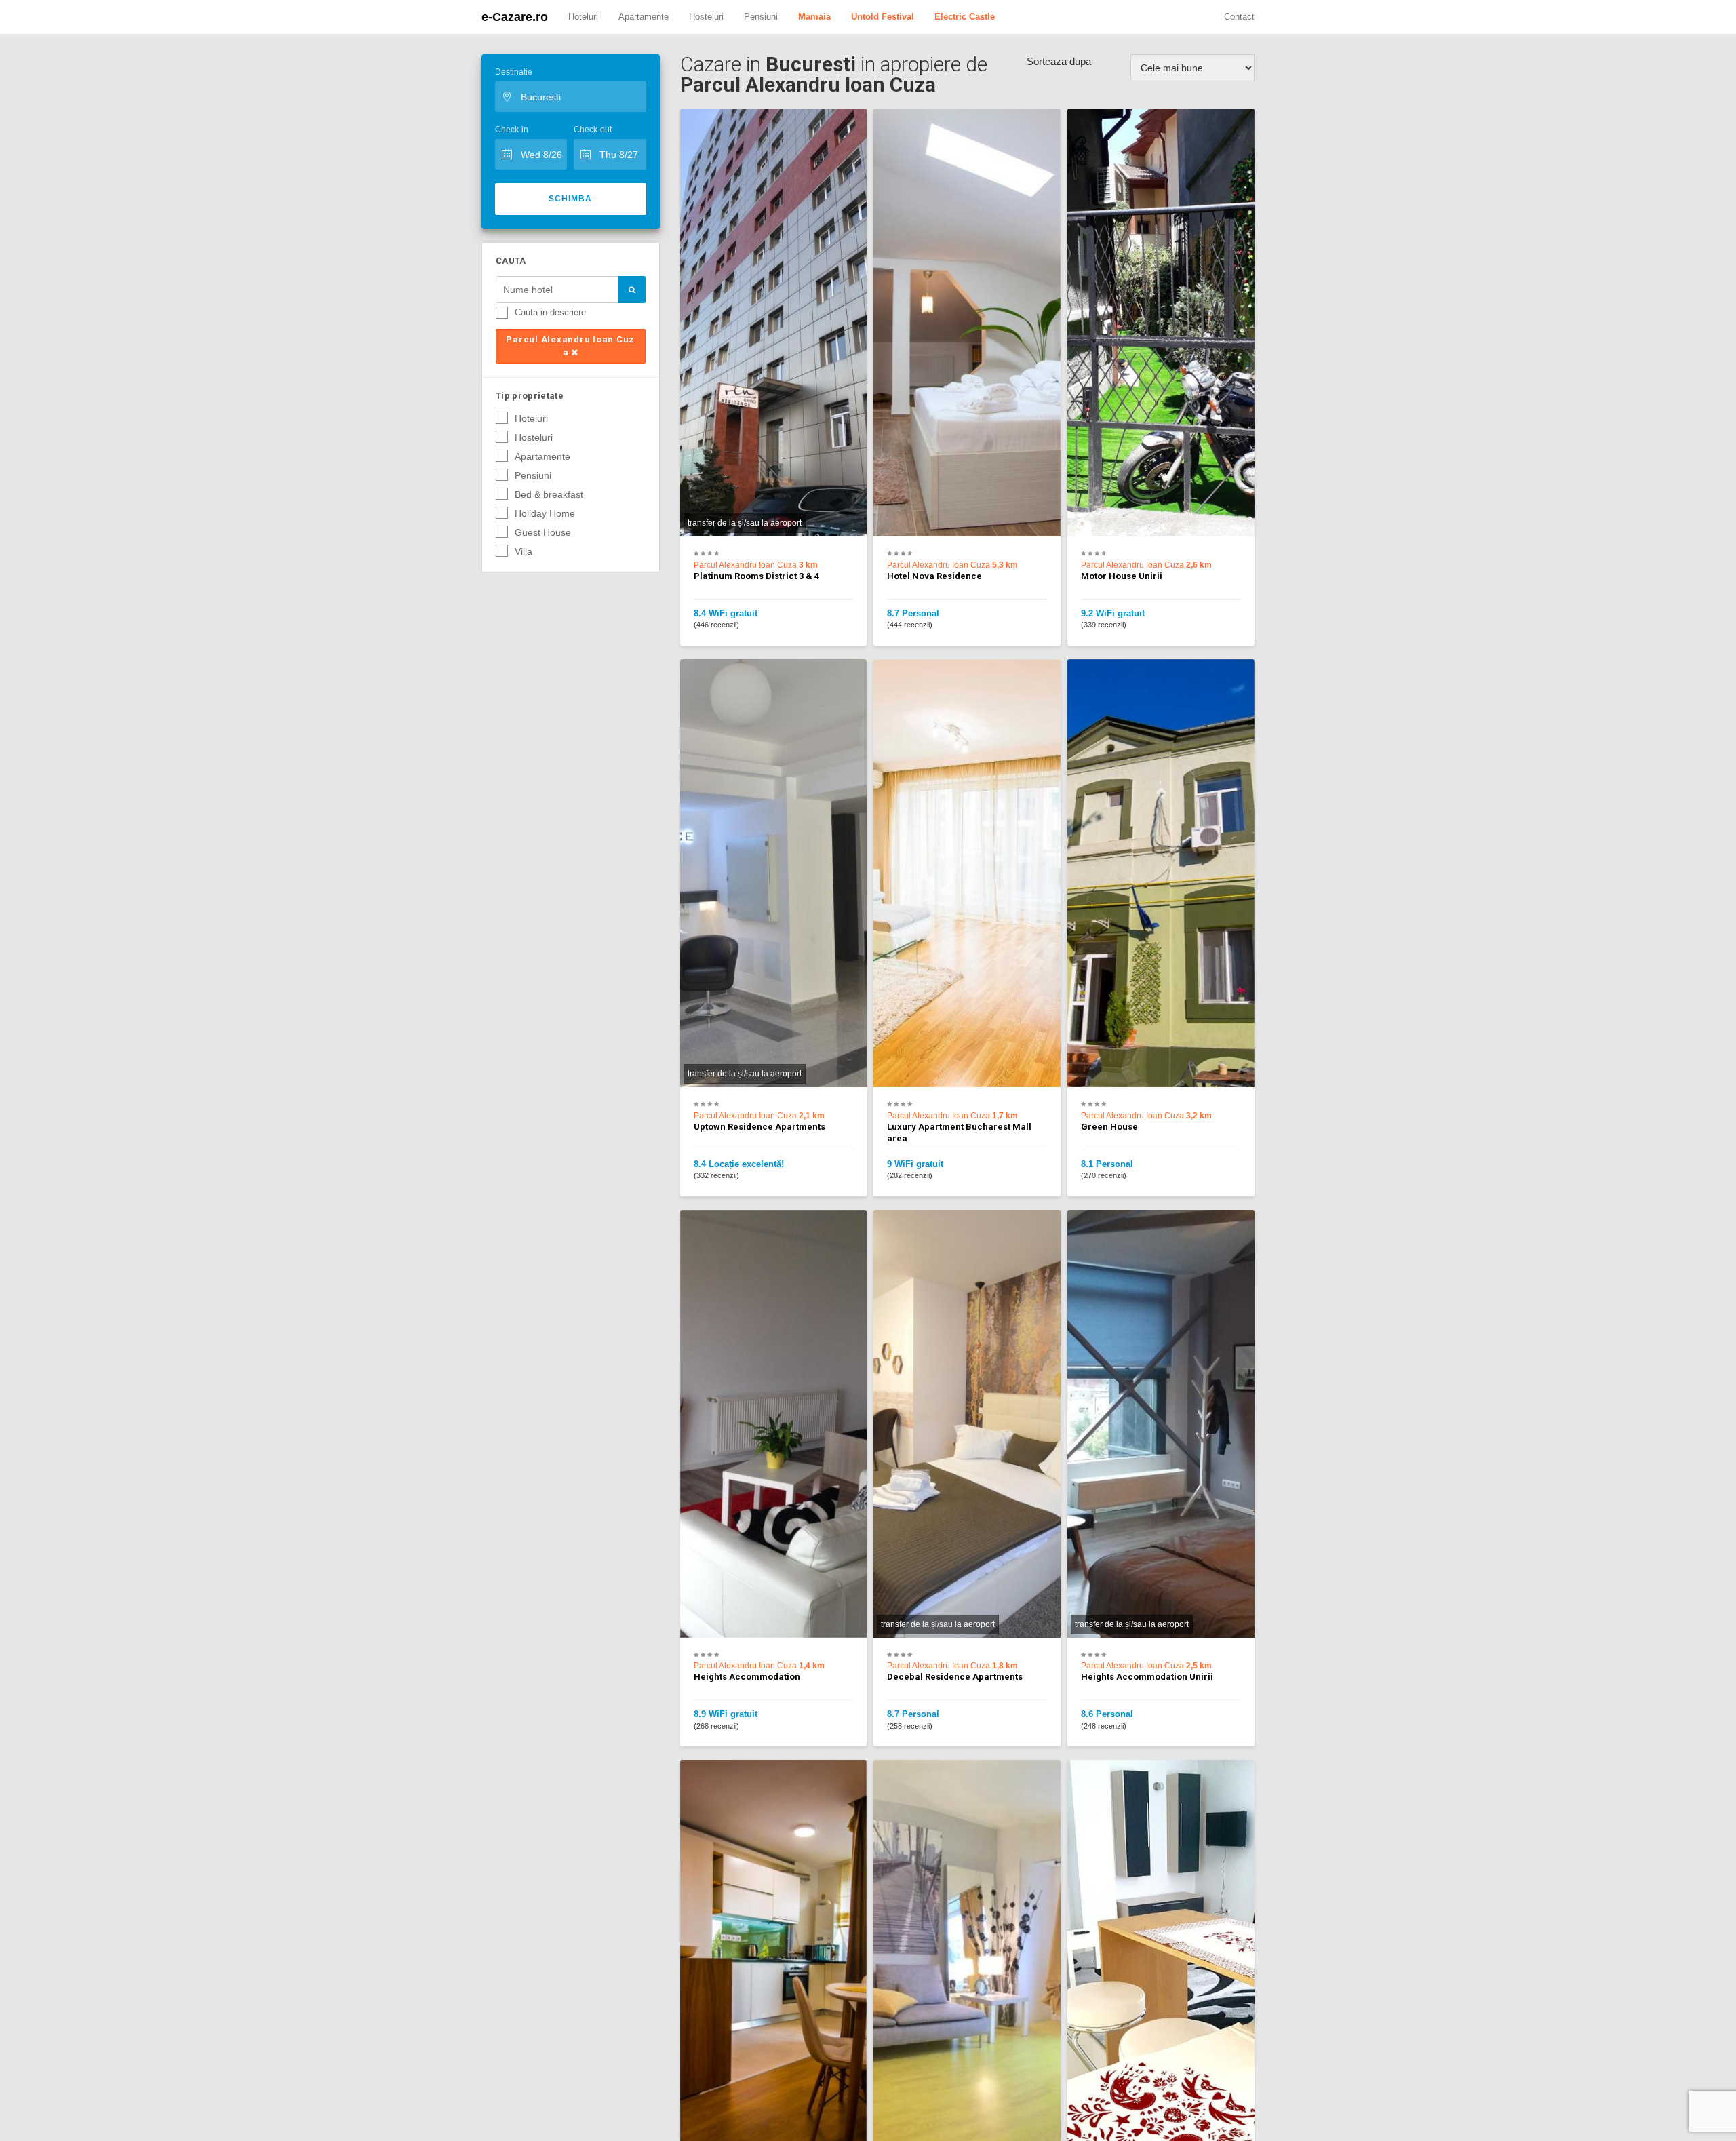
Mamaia (814, 17)
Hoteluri (583, 17)
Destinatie (514, 72)
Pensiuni (761, 17)
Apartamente (644, 17)
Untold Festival (883, 17)
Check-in (512, 130)
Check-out (593, 130)
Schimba (570, 199)
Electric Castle (965, 17)
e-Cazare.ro (515, 17)
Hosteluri (706, 17)
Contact (1239, 17)
